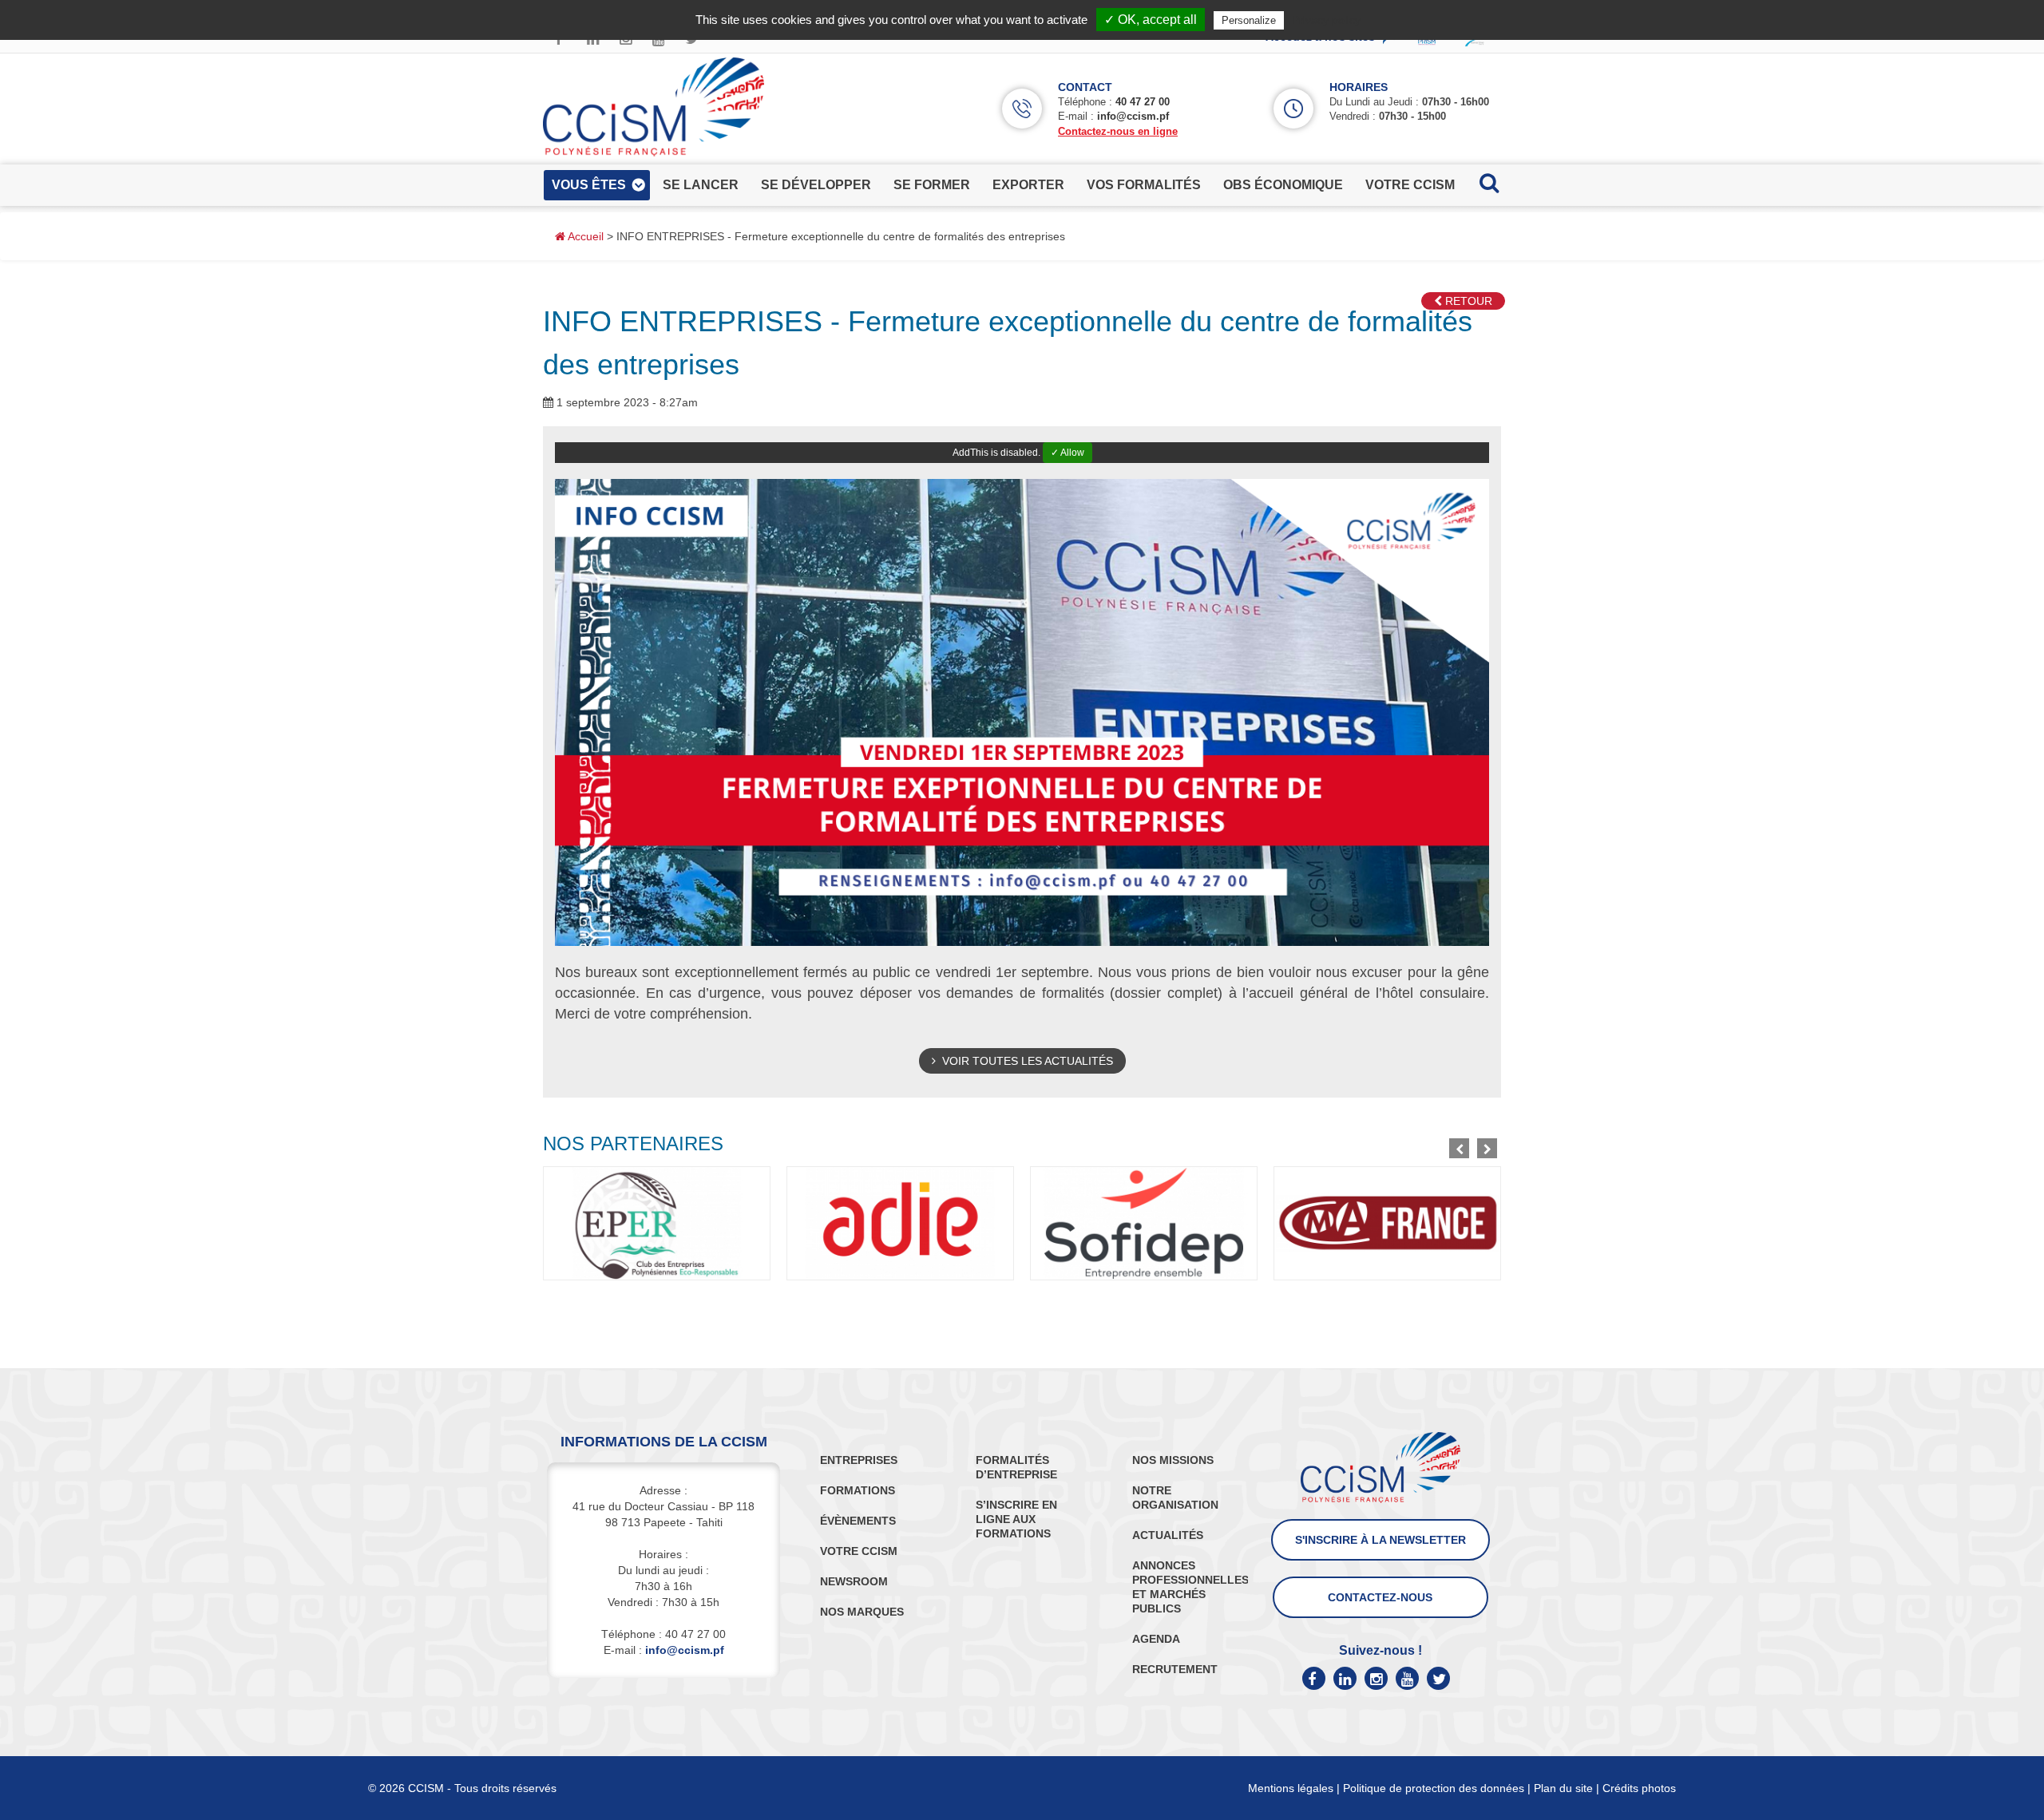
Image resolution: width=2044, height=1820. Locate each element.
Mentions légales (1291, 1788)
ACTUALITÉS (1168, 1535)
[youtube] (1407, 1678)
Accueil (584, 236)
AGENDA (1156, 1639)
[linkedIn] (1345, 1678)
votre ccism (1410, 185)
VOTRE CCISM (859, 1551)
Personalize (1249, 20)
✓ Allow (1068, 453)
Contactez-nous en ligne (1118, 131)
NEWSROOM (854, 1581)
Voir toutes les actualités (1024, 1061)
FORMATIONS (858, 1490)
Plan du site (1563, 1788)
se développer (816, 185)
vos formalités (1144, 185)
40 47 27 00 (1143, 102)
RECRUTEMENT (1175, 1669)
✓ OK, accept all (1151, 20)
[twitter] (1438, 1678)
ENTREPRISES (859, 1460)
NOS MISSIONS (1173, 1460)
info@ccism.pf (1133, 116)
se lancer (701, 185)
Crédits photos (1639, 1788)
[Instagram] (1376, 1678)
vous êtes (589, 185)
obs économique (1283, 185)
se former (932, 185)
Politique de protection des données (1434, 1788)
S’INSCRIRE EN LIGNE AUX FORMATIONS (1016, 1519)
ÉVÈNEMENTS (858, 1521)
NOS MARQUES (862, 1612)
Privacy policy (1326, 20)
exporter (1028, 185)
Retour (1467, 301)
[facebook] (1314, 1678)
